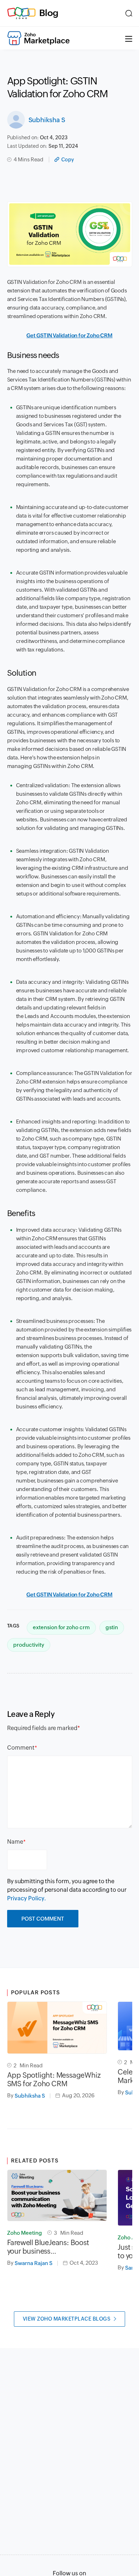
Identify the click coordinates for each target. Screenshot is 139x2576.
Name (15, 1842)
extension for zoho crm (61, 1627)
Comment (21, 1748)
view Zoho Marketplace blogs (67, 2319)
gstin (112, 1627)
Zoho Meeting (25, 2233)
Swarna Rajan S (34, 2263)
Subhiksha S (47, 120)
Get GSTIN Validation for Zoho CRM (69, 335)
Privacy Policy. (27, 1898)
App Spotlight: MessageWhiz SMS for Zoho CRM (54, 2079)
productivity (29, 1645)
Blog (49, 13)
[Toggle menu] (129, 38)
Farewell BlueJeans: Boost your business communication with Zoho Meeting (49, 2247)
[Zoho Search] (129, 13)
